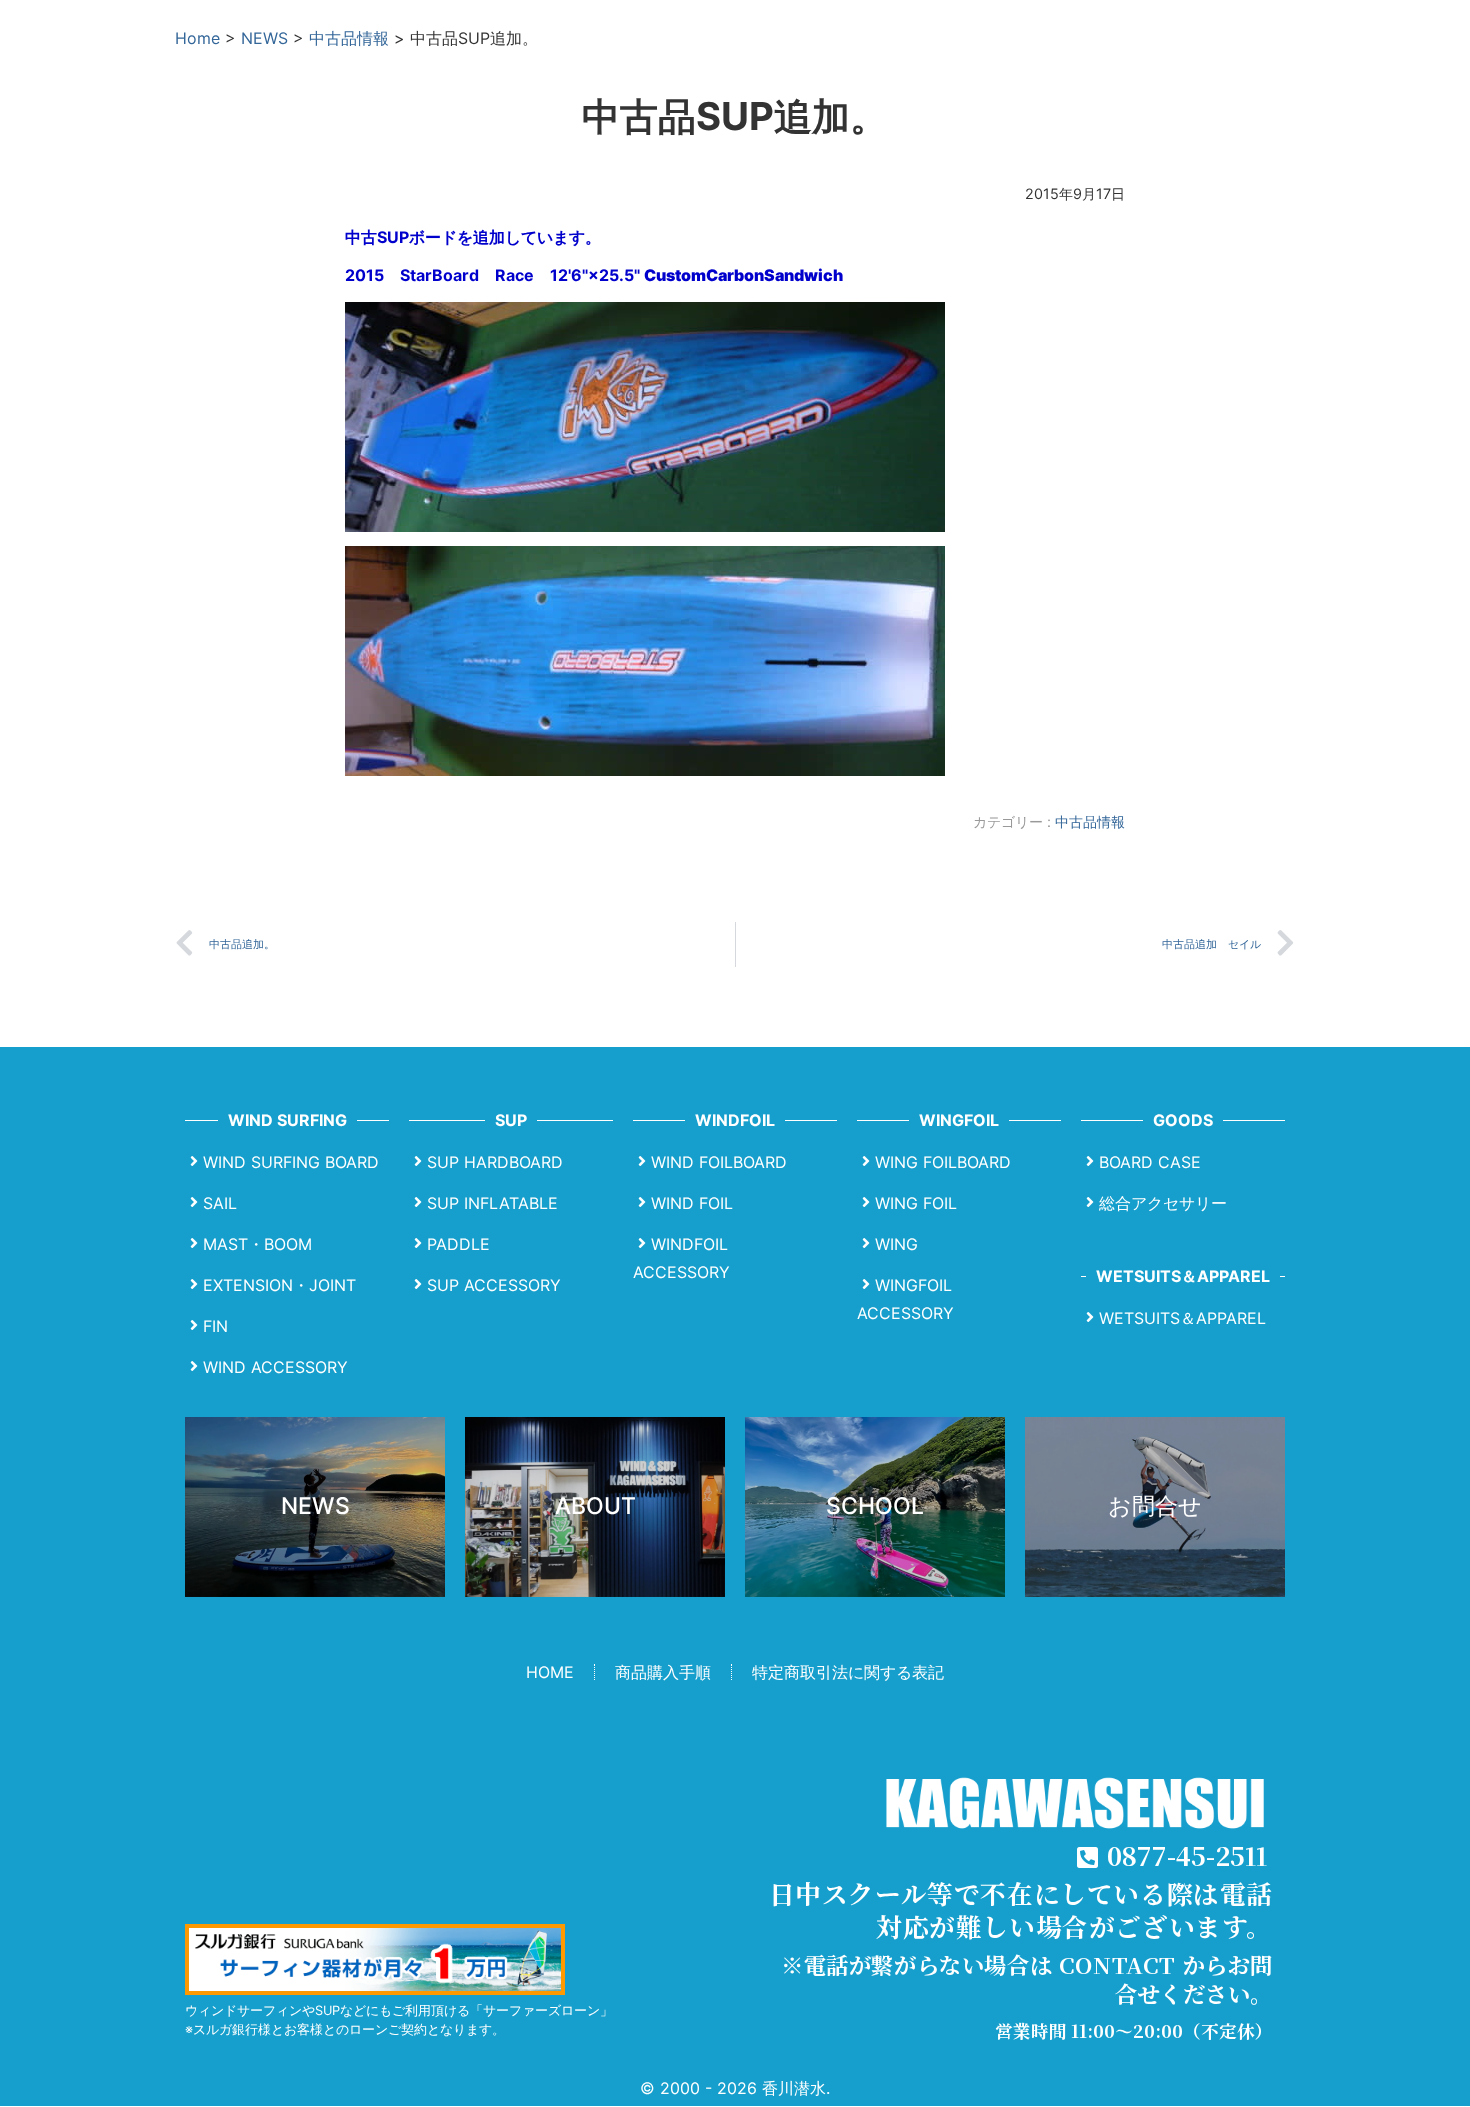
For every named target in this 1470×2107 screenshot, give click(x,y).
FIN (215, 1326)
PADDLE (458, 1244)
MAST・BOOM (257, 1244)
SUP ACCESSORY (494, 1285)
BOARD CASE (1150, 1162)
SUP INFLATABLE (492, 1203)
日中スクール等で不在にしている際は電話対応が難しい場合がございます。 (1021, 1909)
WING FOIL (916, 1203)
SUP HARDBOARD (495, 1162)
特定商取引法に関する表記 (848, 1672)
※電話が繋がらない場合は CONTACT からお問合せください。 (1027, 1978)
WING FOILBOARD (943, 1162)
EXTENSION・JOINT (279, 1285)
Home (197, 38)
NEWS (264, 38)
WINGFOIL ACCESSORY (905, 1299)
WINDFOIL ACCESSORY (681, 1258)
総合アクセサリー (1163, 1203)
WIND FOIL (692, 1203)
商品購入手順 (663, 1672)
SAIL (220, 1203)
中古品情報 (349, 38)
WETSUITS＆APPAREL (1182, 1318)
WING (896, 1244)
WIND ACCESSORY (275, 1367)
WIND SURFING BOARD (291, 1162)
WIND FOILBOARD (719, 1162)
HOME (550, 1672)
